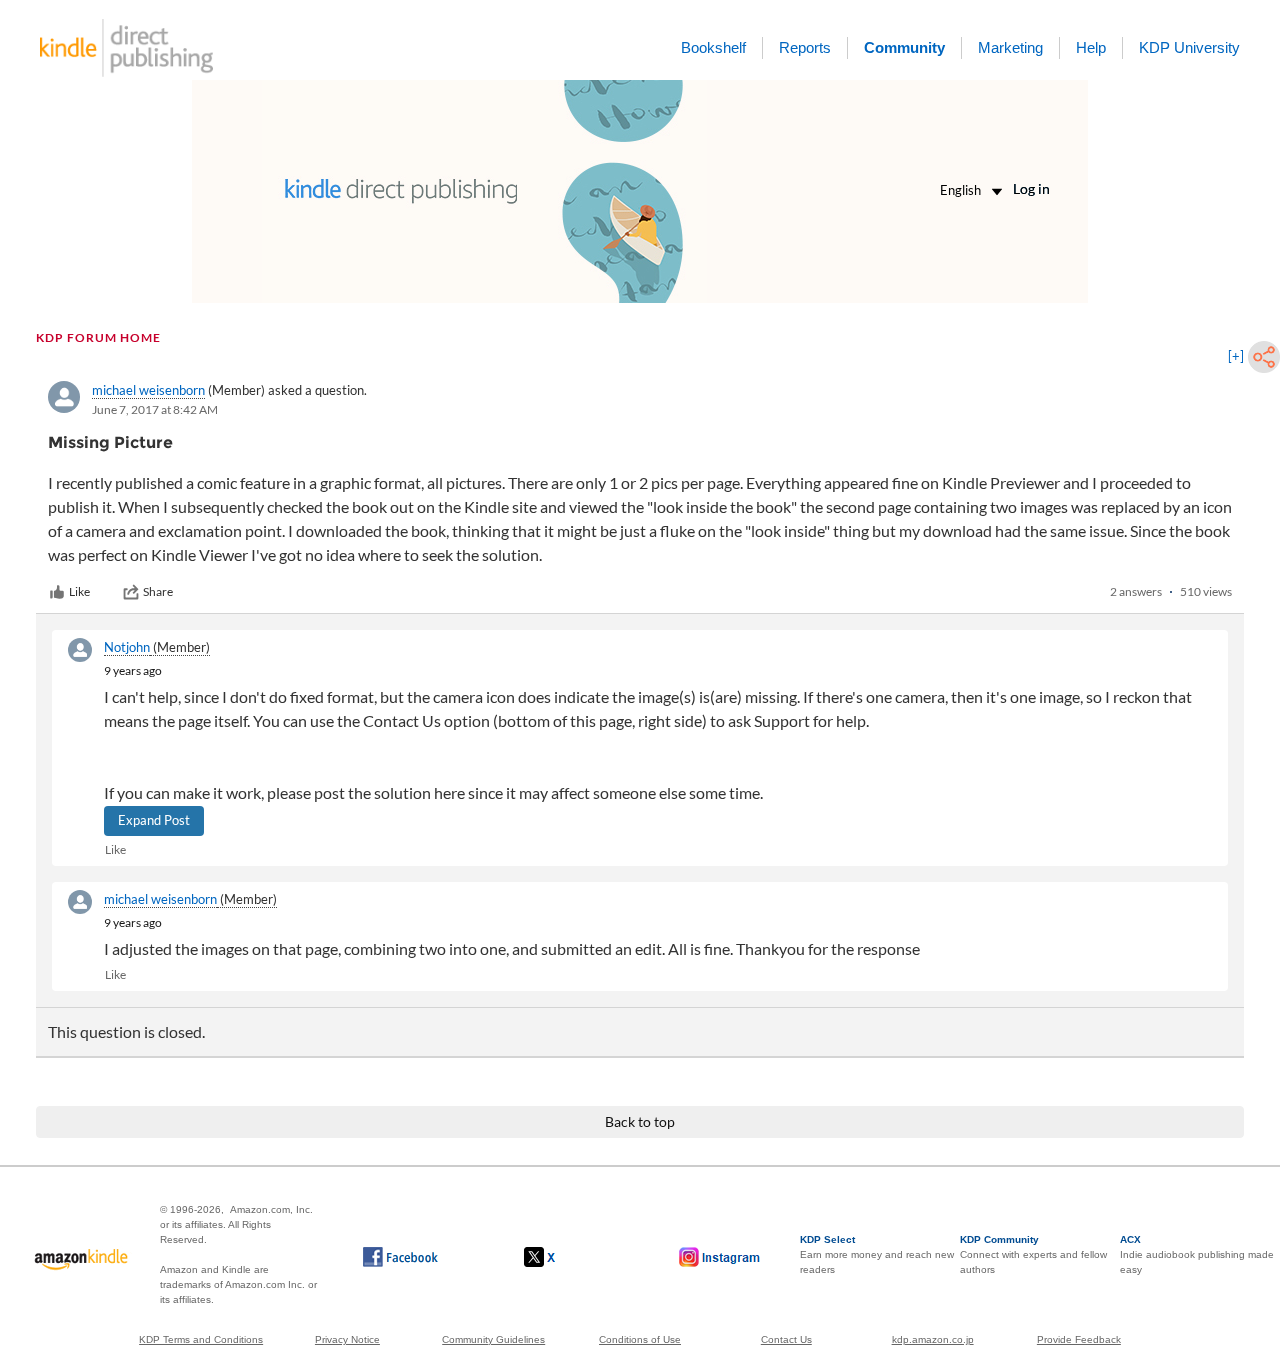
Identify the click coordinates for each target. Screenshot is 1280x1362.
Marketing (1010, 47)
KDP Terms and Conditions (201, 1339)
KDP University (1189, 47)
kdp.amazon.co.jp (933, 1339)
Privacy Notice (347, 1339)
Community (904, 47)
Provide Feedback (1079, 1339)
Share (158, 591)
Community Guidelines (493, 1339)
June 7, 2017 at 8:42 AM (155, 409)
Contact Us (786, 1339)
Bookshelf (713, 47)
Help (1091, 47)
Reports (805, 47)
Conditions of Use (640, 1339)
